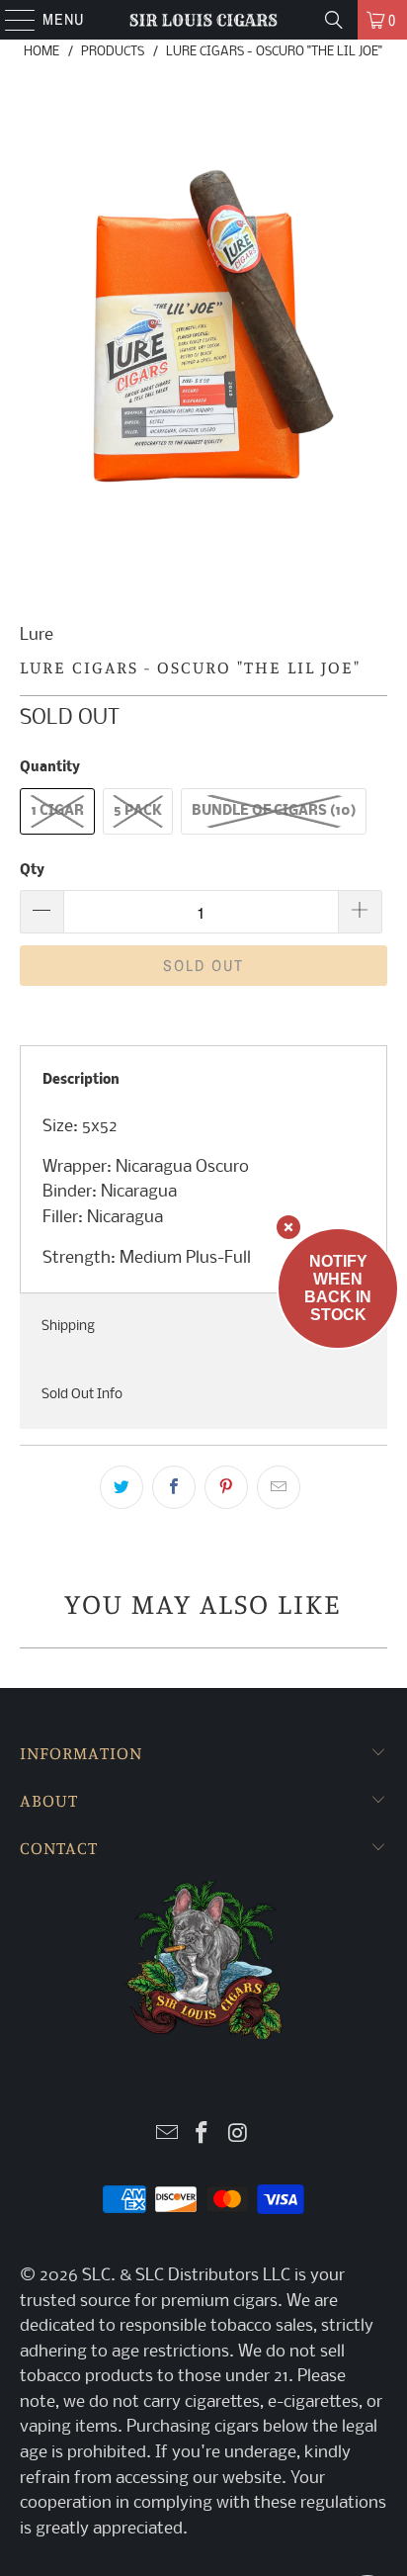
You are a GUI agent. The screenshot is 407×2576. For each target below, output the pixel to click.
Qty (32, 871)
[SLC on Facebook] (203, 2135)
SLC (96, 2276)
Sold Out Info (82, 1395)
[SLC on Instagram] (238, 2135)
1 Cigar (57, 811)
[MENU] (10, 20)
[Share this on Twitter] (122, 1487)
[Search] (334, 20)
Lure (37, 635)
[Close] (288, 1227)
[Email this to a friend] (279, 1487)
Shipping (68, 1327)
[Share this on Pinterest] (226, 1487)
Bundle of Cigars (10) (274, 811)
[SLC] (203, 20)
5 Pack (138, 811)
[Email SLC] (167, 2135)
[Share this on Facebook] (174, 1487)
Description (81, 1080)
